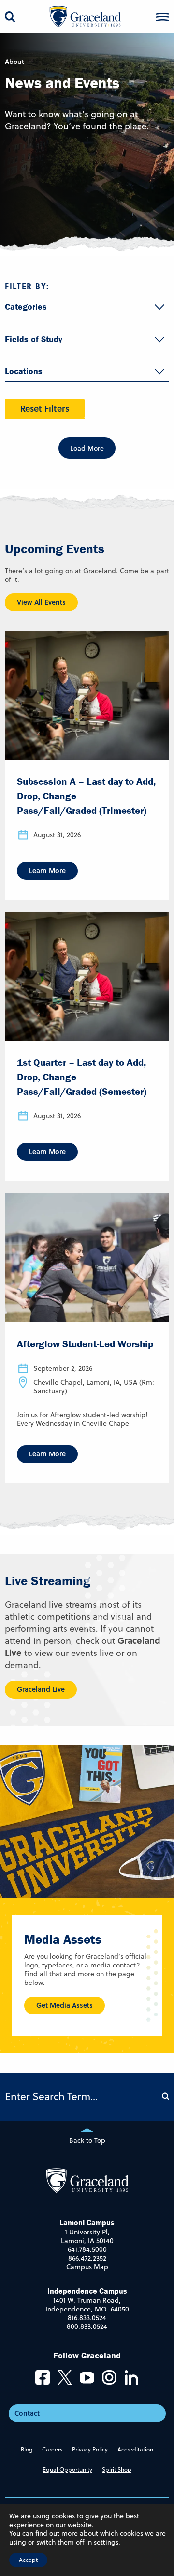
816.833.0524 (87, 2318)
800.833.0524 (87, 2326)
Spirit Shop (117, 2470)
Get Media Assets (65, 2005)
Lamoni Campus (87, 2222)
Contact (27, 2413)
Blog (27, 2449)
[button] (163, 17)
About (14, 62)
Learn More (47, 870)
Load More (87, 448)
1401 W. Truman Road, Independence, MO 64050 (87, 2305)
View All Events (41, 602)
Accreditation (135, 2449)
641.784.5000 (87, 2249)
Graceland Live (41, 1689)
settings (106, 2542)
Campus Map (87, 2267)
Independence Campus (87, 2291)
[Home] (87, 2190)
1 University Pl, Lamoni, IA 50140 (87, 2236)
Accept (28, 2560)
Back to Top (87, 2140)
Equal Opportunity (67, 2470)
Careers (52, 2449)
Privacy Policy (90, 2449)
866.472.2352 (87, 2258)
